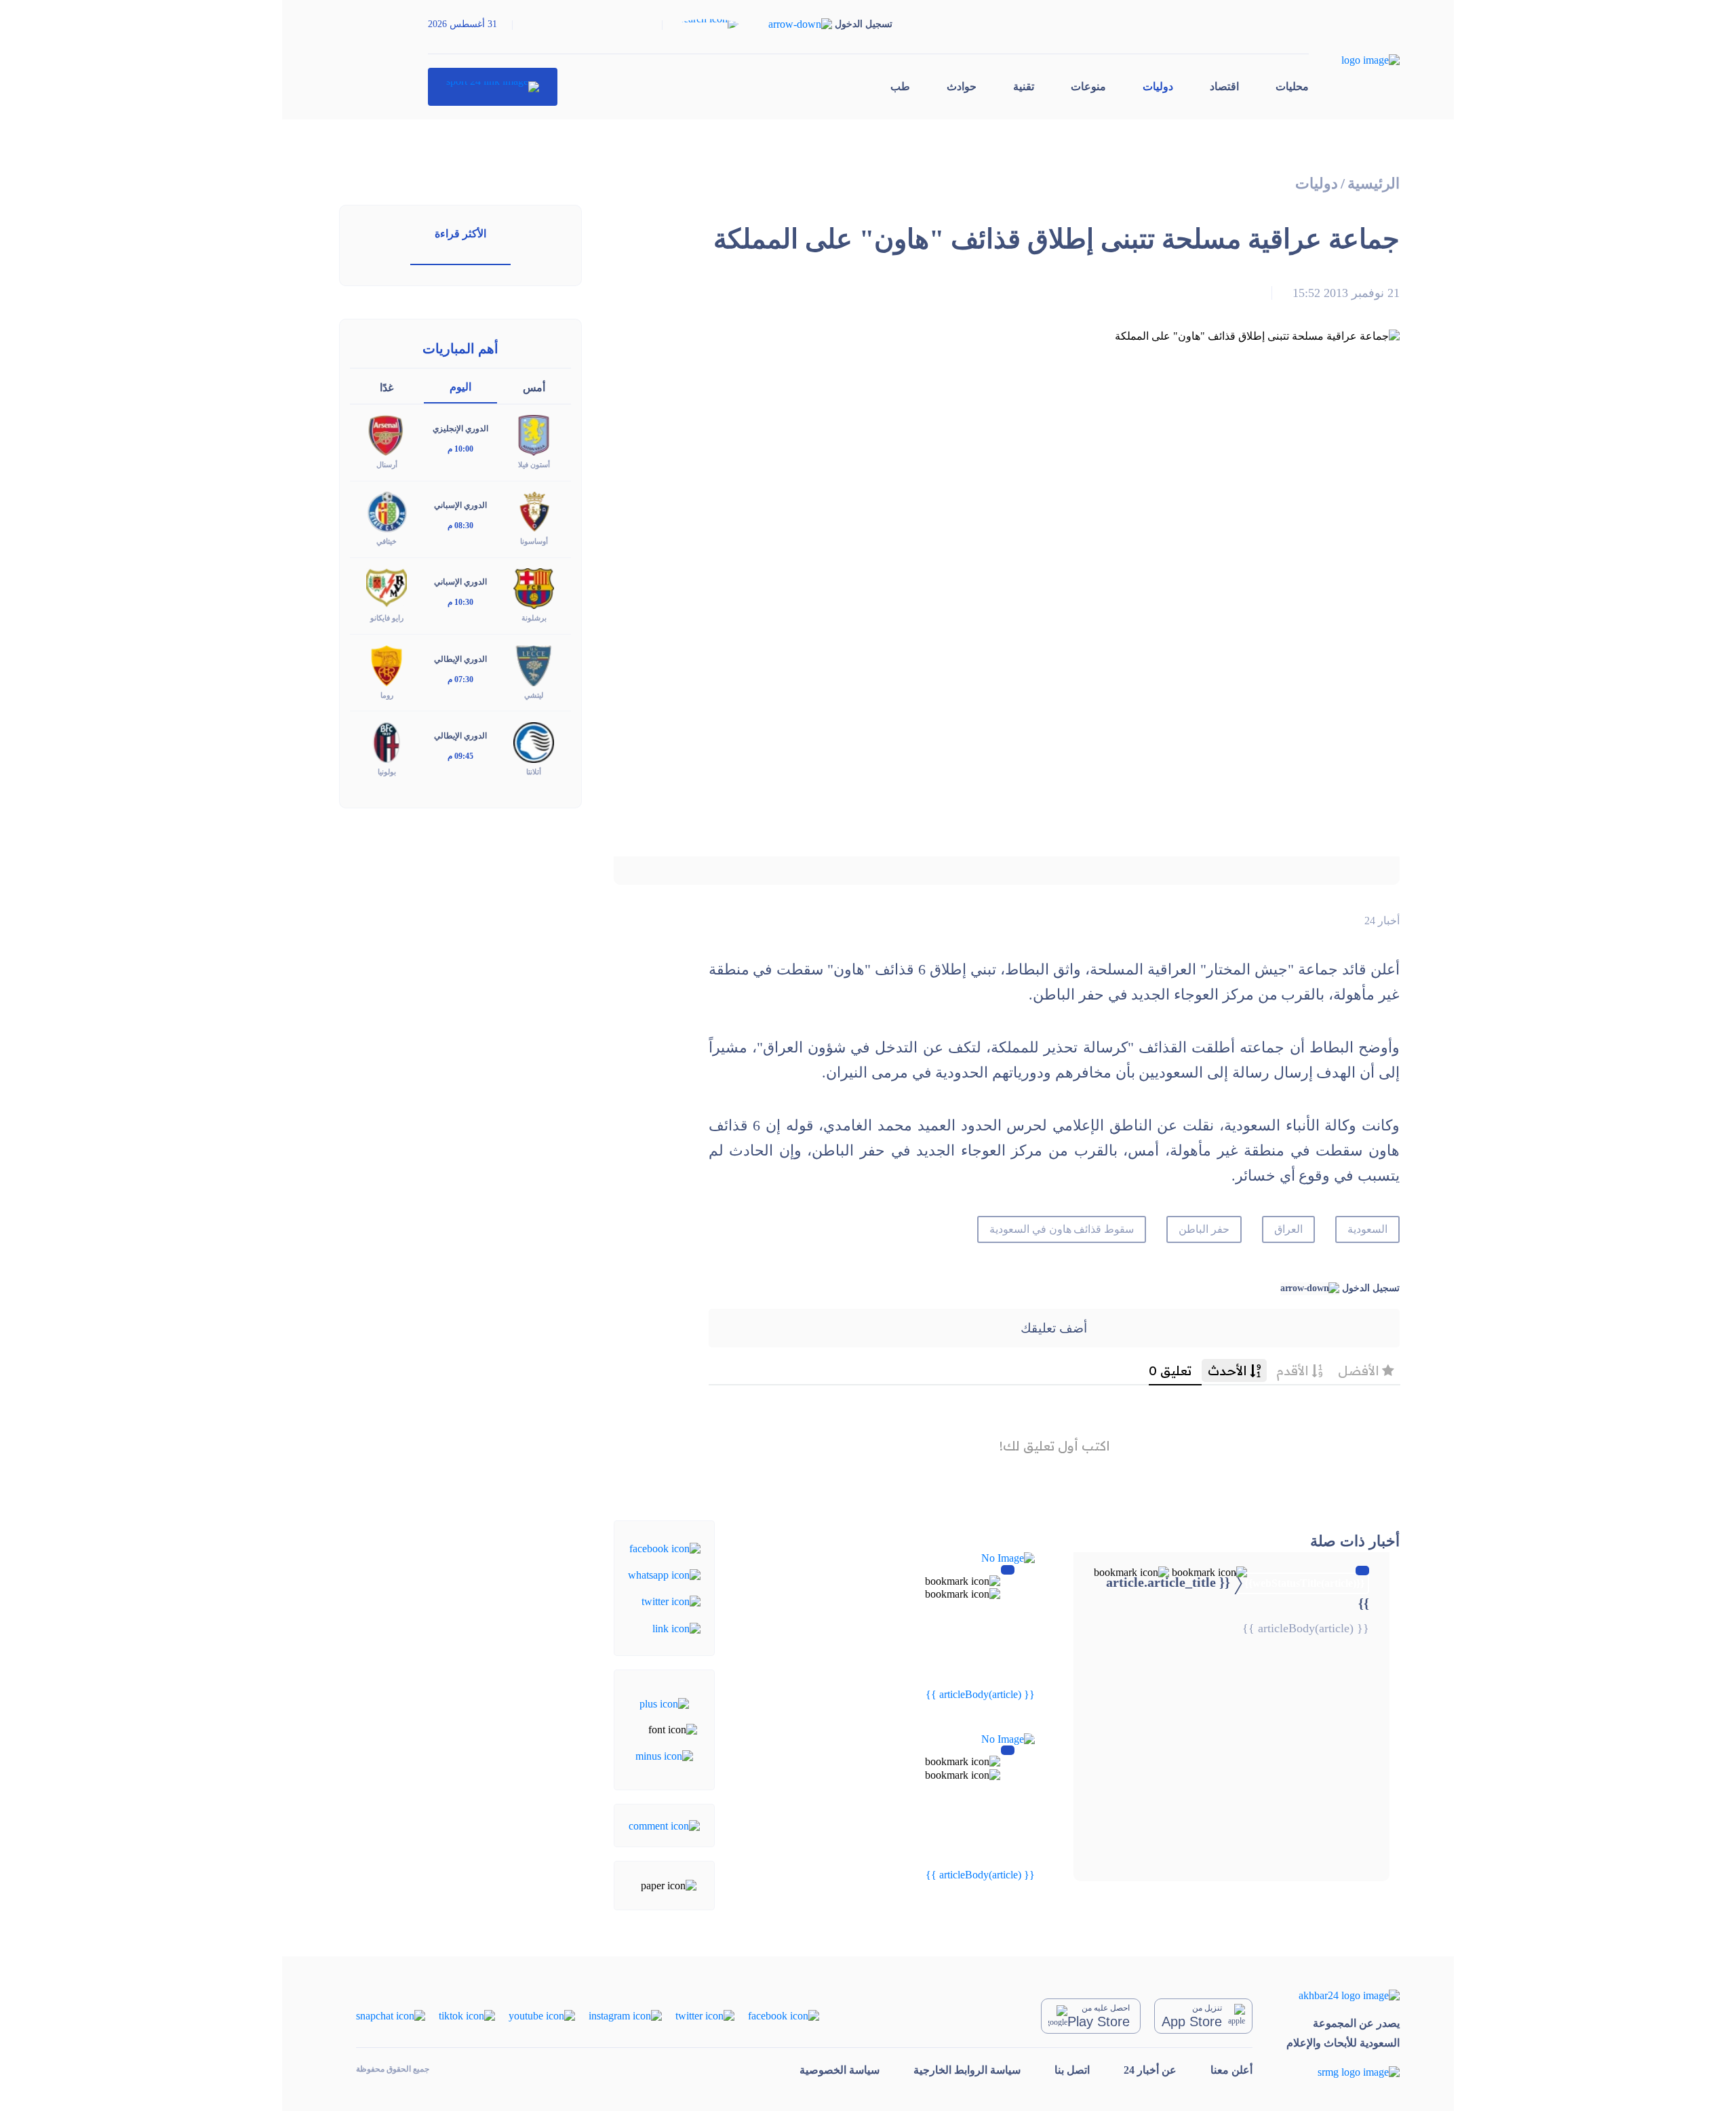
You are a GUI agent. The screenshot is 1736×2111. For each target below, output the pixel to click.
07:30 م (460, 679)
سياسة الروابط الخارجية (967, 2070)
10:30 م (460, 602)
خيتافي (387, 541)
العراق (1288, 1229)
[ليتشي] (534, 664)
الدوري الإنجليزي (460, 429)
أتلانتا (534, 772)
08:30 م (460, 526)
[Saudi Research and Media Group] (1343, 2071)
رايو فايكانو (387, 618)
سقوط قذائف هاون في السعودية (1062, 1229)
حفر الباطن (1204, 1229)
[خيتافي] (387, 511)
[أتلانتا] (534, 741)
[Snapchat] (391, 2015)
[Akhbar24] (1343, 1995)
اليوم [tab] (460, 387)
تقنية (1024, 86)
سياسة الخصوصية (840, 2070)
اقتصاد (1224, 86)
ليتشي (534, 695)
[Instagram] (625, 2015)
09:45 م (460, 756)
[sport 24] (493, 87)
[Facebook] (665, 1547)
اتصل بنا (1072, 2070)
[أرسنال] (387, 434)
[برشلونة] (534, 588)
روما (387, 695)
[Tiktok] (467, 2015)
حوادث (962, 86)
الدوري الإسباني (460, 505)
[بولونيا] (387, 741)
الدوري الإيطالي (460, 659)
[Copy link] (676, 1627)
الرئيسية (1374, 183)
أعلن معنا (1231, 2070)
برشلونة (534, 618)
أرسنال (387, 465)
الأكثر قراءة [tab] (460, 234)
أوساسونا (534, 541)
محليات (1292, 86)
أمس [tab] (534, 388)
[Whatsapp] (664, 1574)
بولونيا (387, 772)
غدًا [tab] (387, 388)
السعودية (1367, 1229)
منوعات (1088, 86)
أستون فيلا (534, 465)
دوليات (1158, 86)
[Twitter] (671, 1601)
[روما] (387, 664)
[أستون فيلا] (534, 434)
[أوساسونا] (534, 511)
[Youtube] (542, 2015)
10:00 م (460, 449)
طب (900, 86)
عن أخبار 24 (1150, 2070)
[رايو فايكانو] (387, 588)
